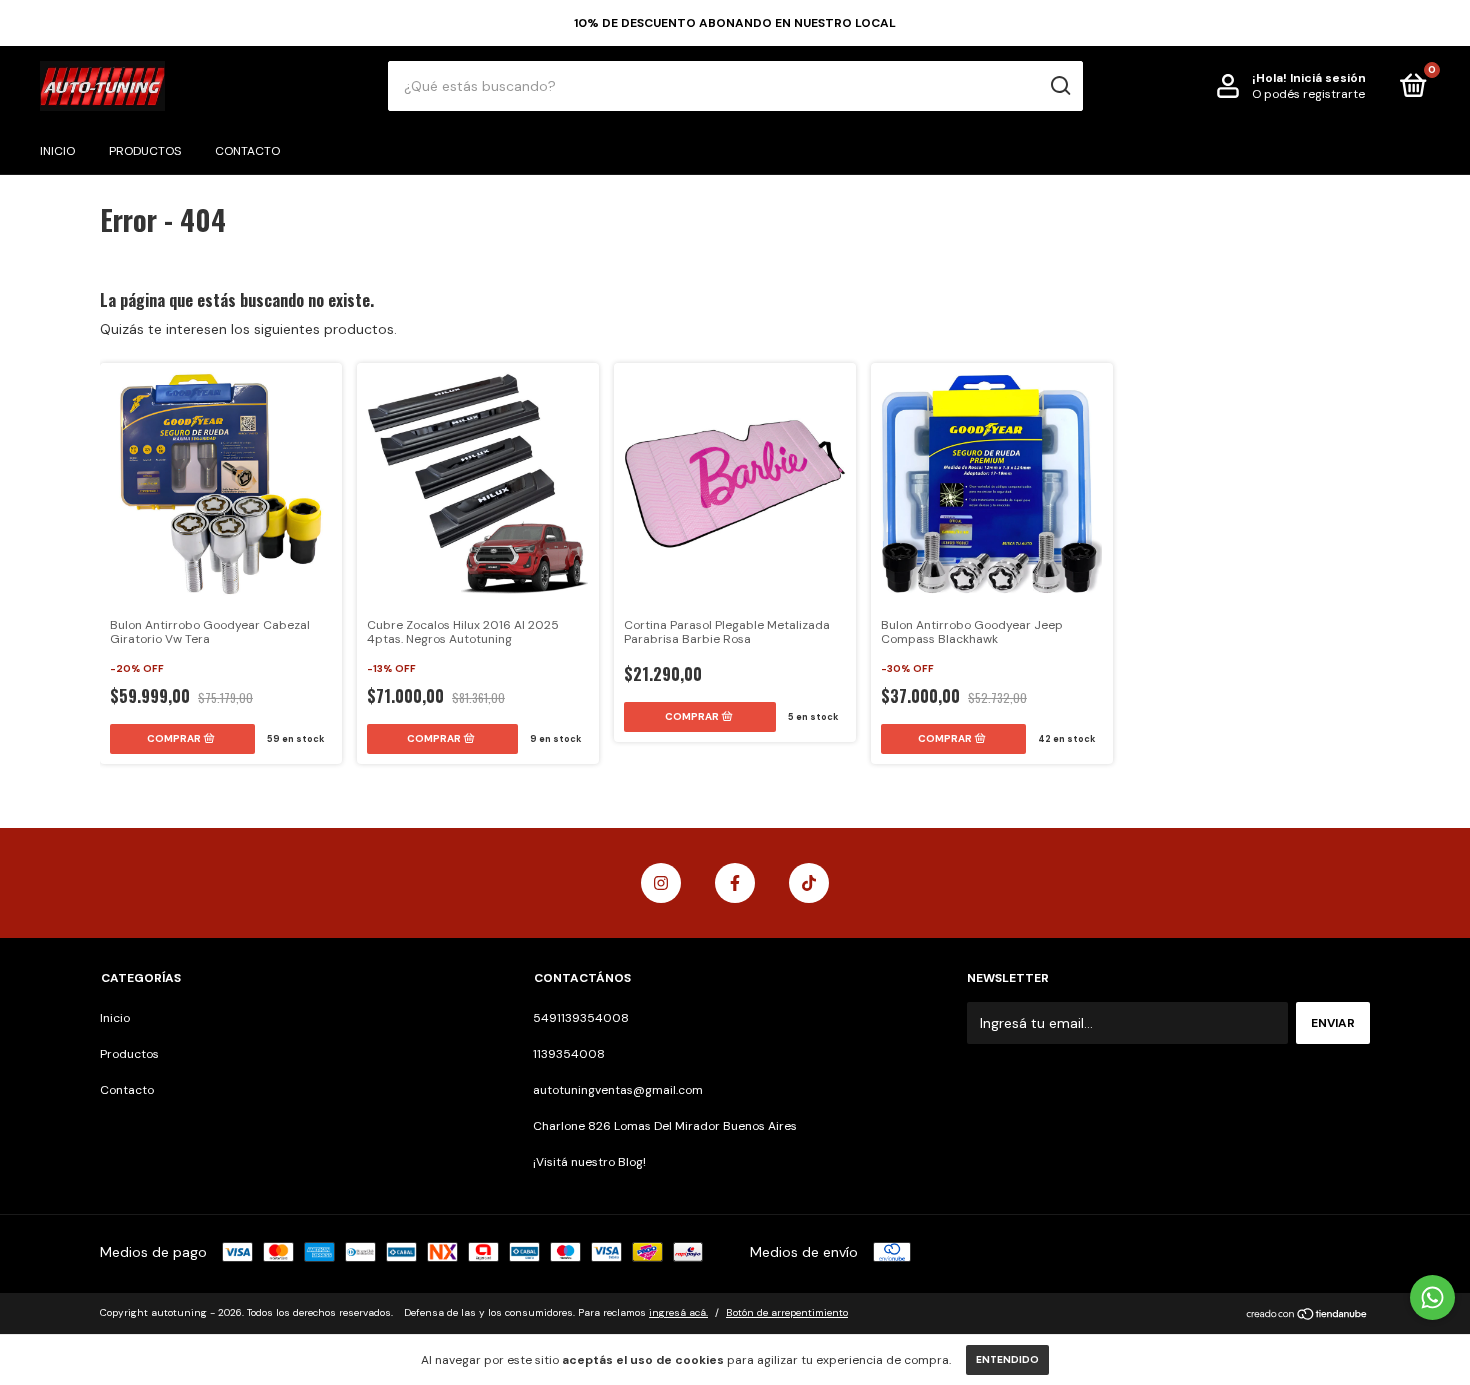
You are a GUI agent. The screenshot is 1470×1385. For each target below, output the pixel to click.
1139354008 (569, 1054)
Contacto (247, 151)
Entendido (1007, 1359)
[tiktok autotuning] (809, 883)
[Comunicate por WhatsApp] (1432, 1297)
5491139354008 (581, 1018)
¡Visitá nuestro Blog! (589, 1162)
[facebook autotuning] (735, 883)
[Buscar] (1059, 86)
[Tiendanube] (1307, 1315)
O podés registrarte (1308, 94)
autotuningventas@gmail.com (618, 1090)
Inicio (57, 151)
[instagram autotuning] (661, 883)
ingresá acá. (678, 1312)
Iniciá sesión (1328, 78)
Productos (145, 151)
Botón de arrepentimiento (787, 1312)
